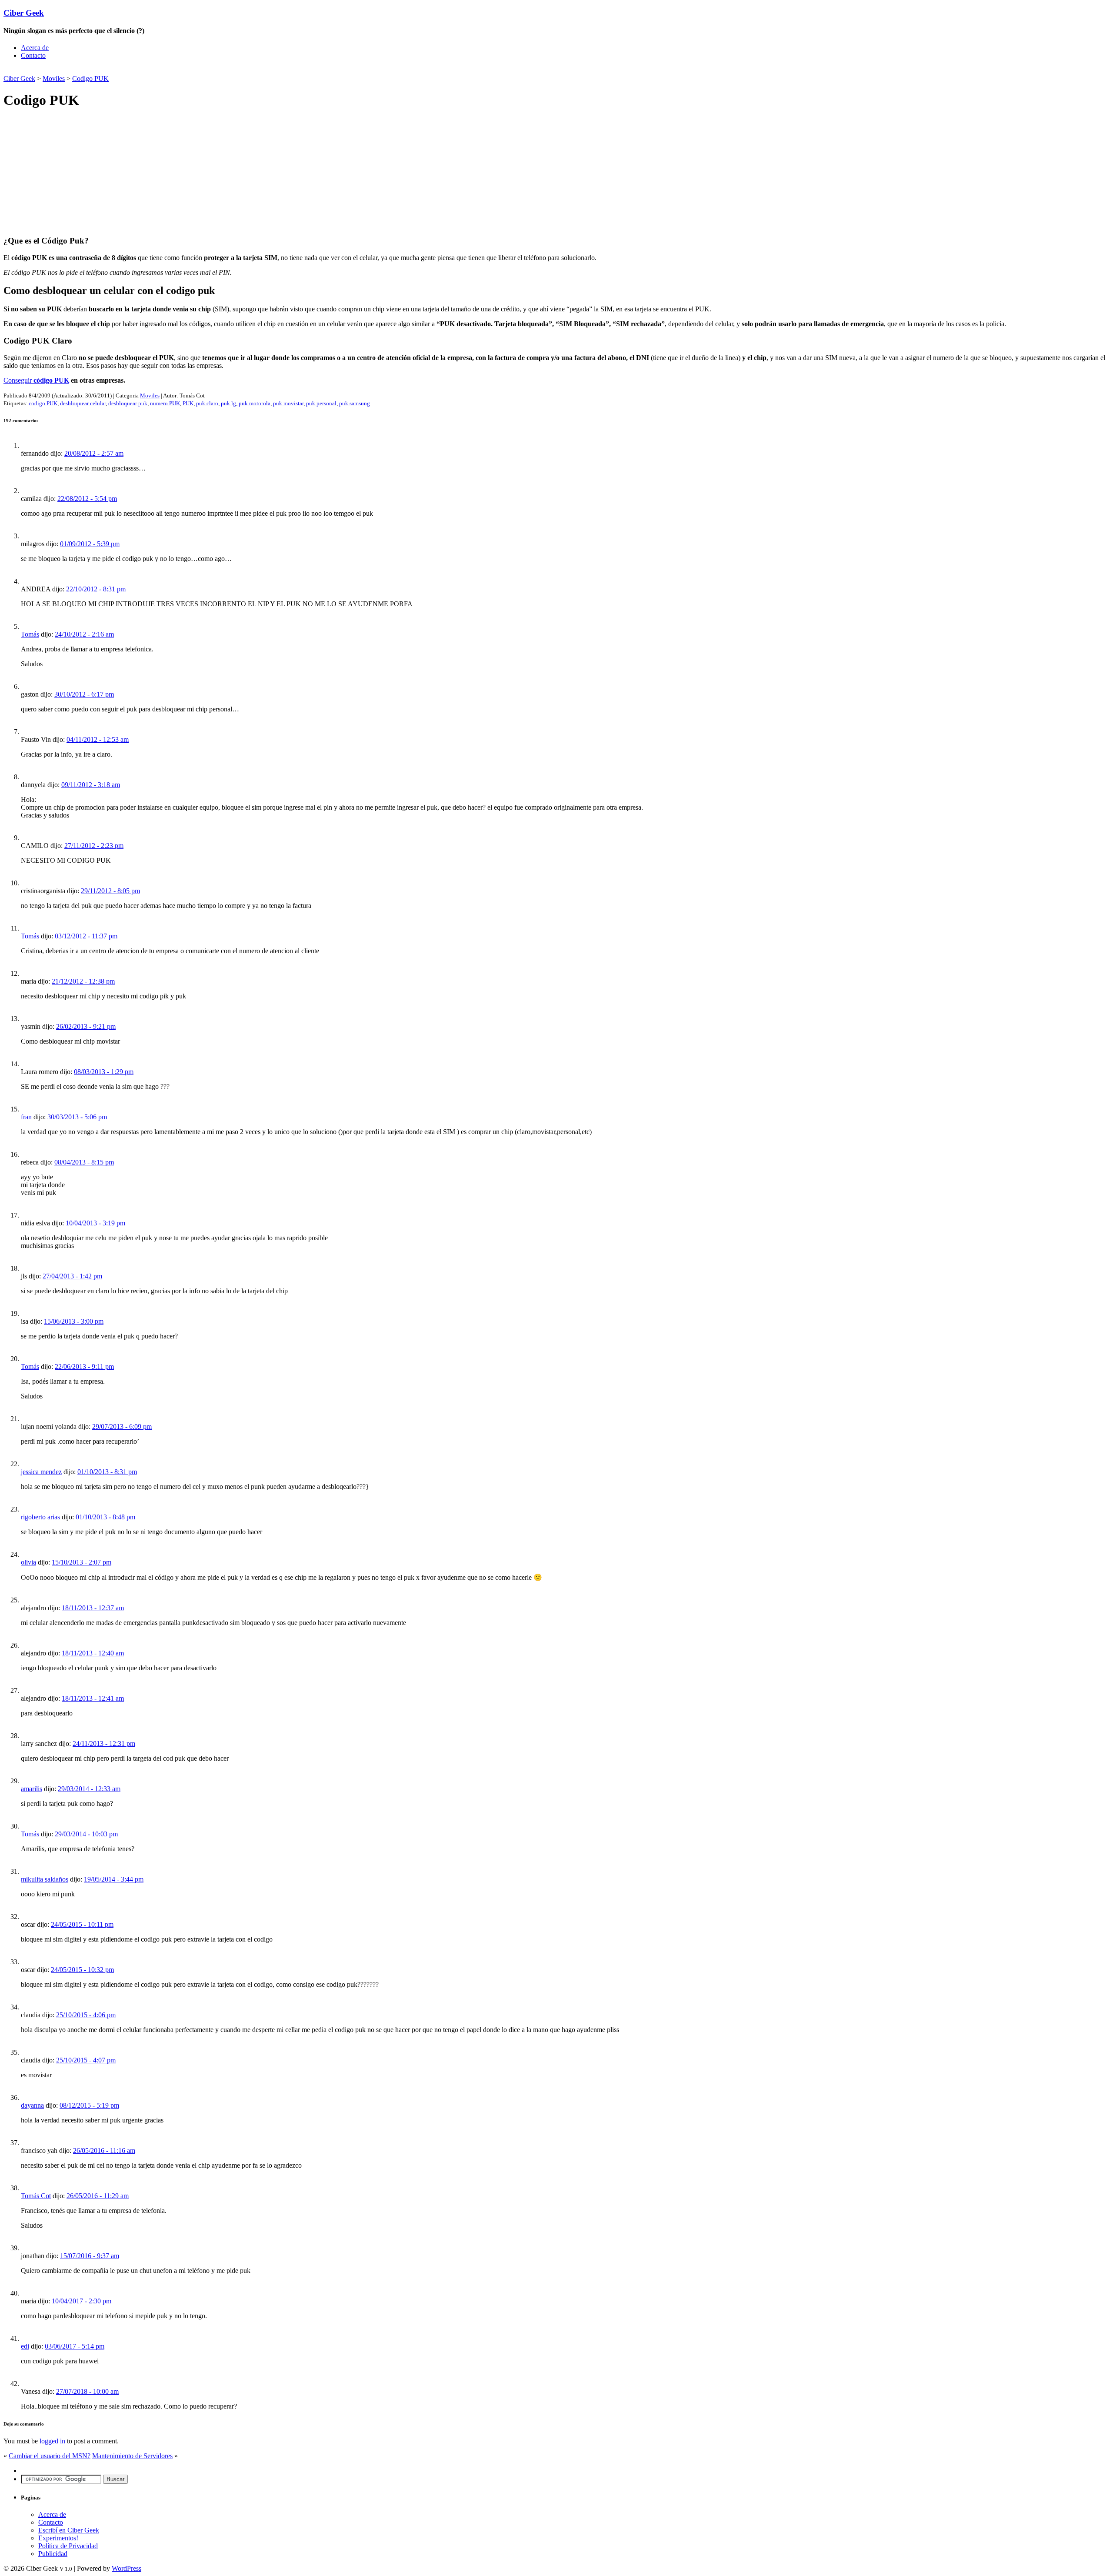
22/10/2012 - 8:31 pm (96, 589)
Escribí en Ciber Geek (69, 2530)
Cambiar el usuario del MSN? (50, 2456)
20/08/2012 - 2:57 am (94, 453)
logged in (52, 2441)
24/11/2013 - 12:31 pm (104, 1743)
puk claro (207, 403)
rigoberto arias (40, 1517)
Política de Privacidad (68, 2546)
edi (25, 2346)
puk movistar (288, 403)
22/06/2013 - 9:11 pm (84, 1366)
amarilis (32, 1789)
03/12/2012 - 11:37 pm (86, 936)
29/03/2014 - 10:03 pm (86, 1834)
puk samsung (355, 403)
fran (26, 1117)
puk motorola (255, 403)
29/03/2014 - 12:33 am (89, 1789)
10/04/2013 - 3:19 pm (95, 1223)
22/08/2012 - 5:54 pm (87, 499)
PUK (188, 403)
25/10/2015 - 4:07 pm (86, 2060)
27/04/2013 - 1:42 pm (72, 1276)
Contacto (33, 55)
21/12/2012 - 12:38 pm (83, 981)
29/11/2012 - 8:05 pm (110, 891)
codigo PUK (43, 403)
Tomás (30, 634)
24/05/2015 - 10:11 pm (82, 1924)
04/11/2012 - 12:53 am (98, 739)
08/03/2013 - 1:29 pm (104, 1072)
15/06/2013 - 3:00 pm (74, 1321)
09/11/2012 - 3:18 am (91, 785)
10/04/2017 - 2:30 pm (82, 2301)
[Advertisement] (105, 70)
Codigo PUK (90, 78)
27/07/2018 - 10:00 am (87, 2391)
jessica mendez (41, 1472)
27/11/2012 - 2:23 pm (94, 846)
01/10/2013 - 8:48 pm (105, 1517)
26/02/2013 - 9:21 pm (86, 1026)
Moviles (54, 78)
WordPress (127, 2568)
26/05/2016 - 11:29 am (98, 2196)
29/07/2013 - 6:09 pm (122, 1426)
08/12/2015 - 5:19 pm (89, 2105)
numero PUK (165, 403)
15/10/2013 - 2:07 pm (82, 1562)
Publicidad (53, 2554)
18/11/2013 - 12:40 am (93, 1653)
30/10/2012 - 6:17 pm (84, 694)
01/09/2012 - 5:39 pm (90, 544)
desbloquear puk (128, 403)
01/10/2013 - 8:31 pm (107, 1472)
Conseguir (36, 380)
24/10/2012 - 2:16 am (84, 634)
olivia (28, 1562)
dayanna (32, 2105)
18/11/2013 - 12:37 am (93, 1608)
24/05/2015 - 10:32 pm (82, 1970)
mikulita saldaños (45, 1879)
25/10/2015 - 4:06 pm (86, 2015)
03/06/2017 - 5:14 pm (75, 2346)
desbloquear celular (83, 403)
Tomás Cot (36, 2196)
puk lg (228, 403)
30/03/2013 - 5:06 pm (77, 1117)
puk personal (321, 403)
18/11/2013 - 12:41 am (93, 1698)
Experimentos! (58, 2538)
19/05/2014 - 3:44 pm (114, 1879)
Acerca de (35, 48)
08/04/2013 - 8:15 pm (84, 1162)
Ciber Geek (24, 13)
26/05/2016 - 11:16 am (104, 2151)
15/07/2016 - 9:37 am (90, 2256)
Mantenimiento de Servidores (132, 2456)
